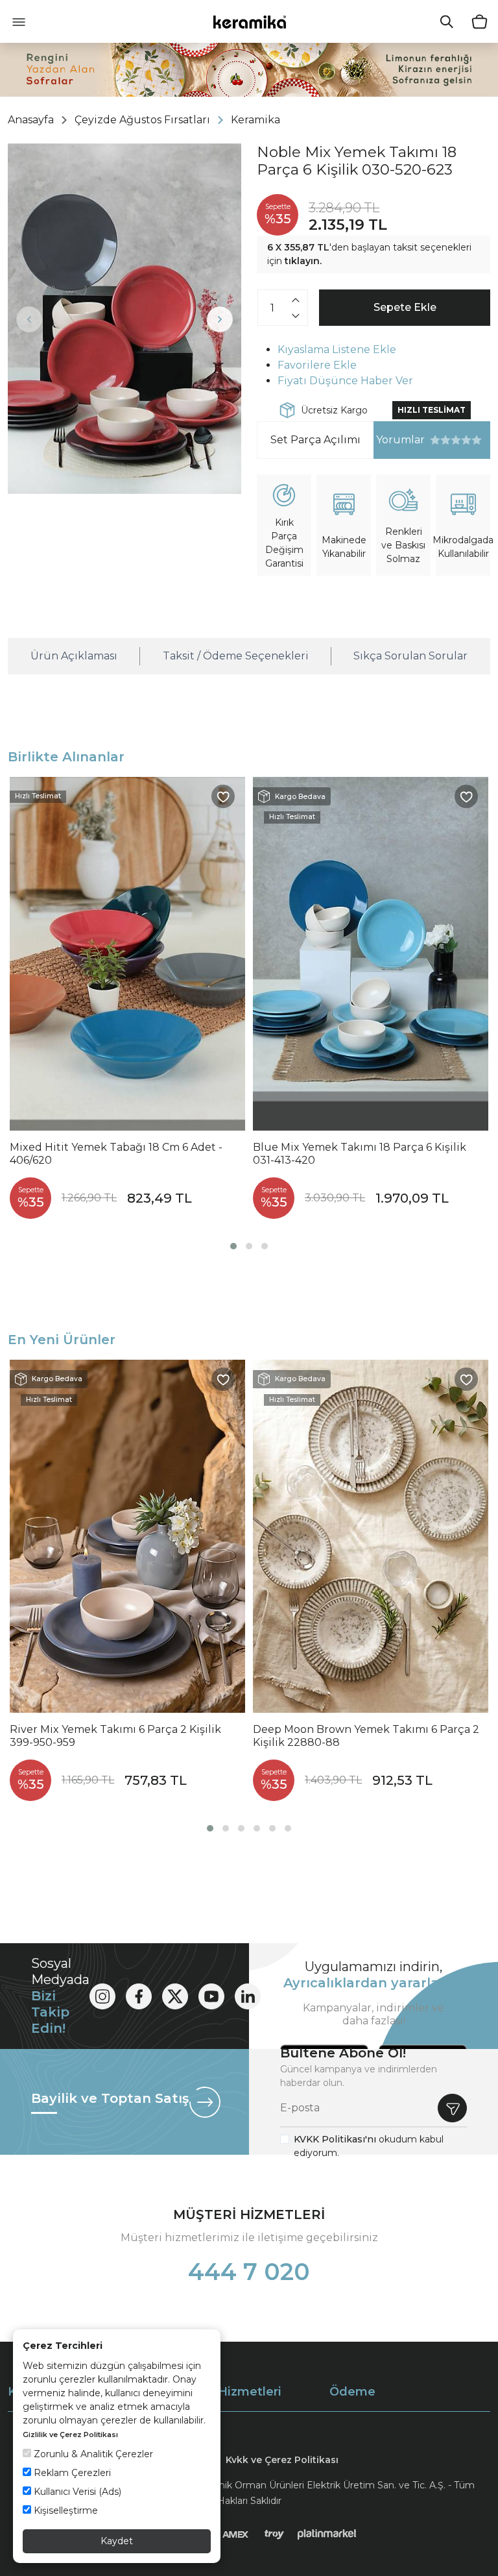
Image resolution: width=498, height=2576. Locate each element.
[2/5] (440, 440)
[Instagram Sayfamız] (102, 1996)
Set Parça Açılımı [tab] (315, 440)
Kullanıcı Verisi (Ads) (76, 2492)
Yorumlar (399, 440)
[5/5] (456, 440)
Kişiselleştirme (65, 2510)
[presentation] (29, 319)
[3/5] (445, 440)
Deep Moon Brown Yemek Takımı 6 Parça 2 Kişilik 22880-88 (366, 1736)
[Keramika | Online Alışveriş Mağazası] (249, 21)
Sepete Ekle (405, 307)
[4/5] (451, 440)
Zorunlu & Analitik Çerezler (92, 2454)
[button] (233, 1246)
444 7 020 (249, 2272)
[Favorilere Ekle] (223, 796)
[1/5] (435, 440)
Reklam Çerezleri (71, 2473)
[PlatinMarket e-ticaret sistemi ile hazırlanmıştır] (327, 2534)
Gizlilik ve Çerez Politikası (70, 2435)
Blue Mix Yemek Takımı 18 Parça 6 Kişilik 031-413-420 (360, 1154)
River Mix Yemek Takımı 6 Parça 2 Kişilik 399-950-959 (115, 1736)
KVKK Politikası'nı (335, 2139)
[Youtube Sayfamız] (211, 1996)
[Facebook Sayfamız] (139, 1996)
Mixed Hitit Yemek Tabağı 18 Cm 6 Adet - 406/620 (116, 1154)
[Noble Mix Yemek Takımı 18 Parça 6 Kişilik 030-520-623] (124, 319)
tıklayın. (303, 261)
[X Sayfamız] (175, 1996)
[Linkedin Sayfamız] (248, 1996)
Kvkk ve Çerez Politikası (282, 2460)
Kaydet (117, 2541)
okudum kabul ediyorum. (369, 2146)
